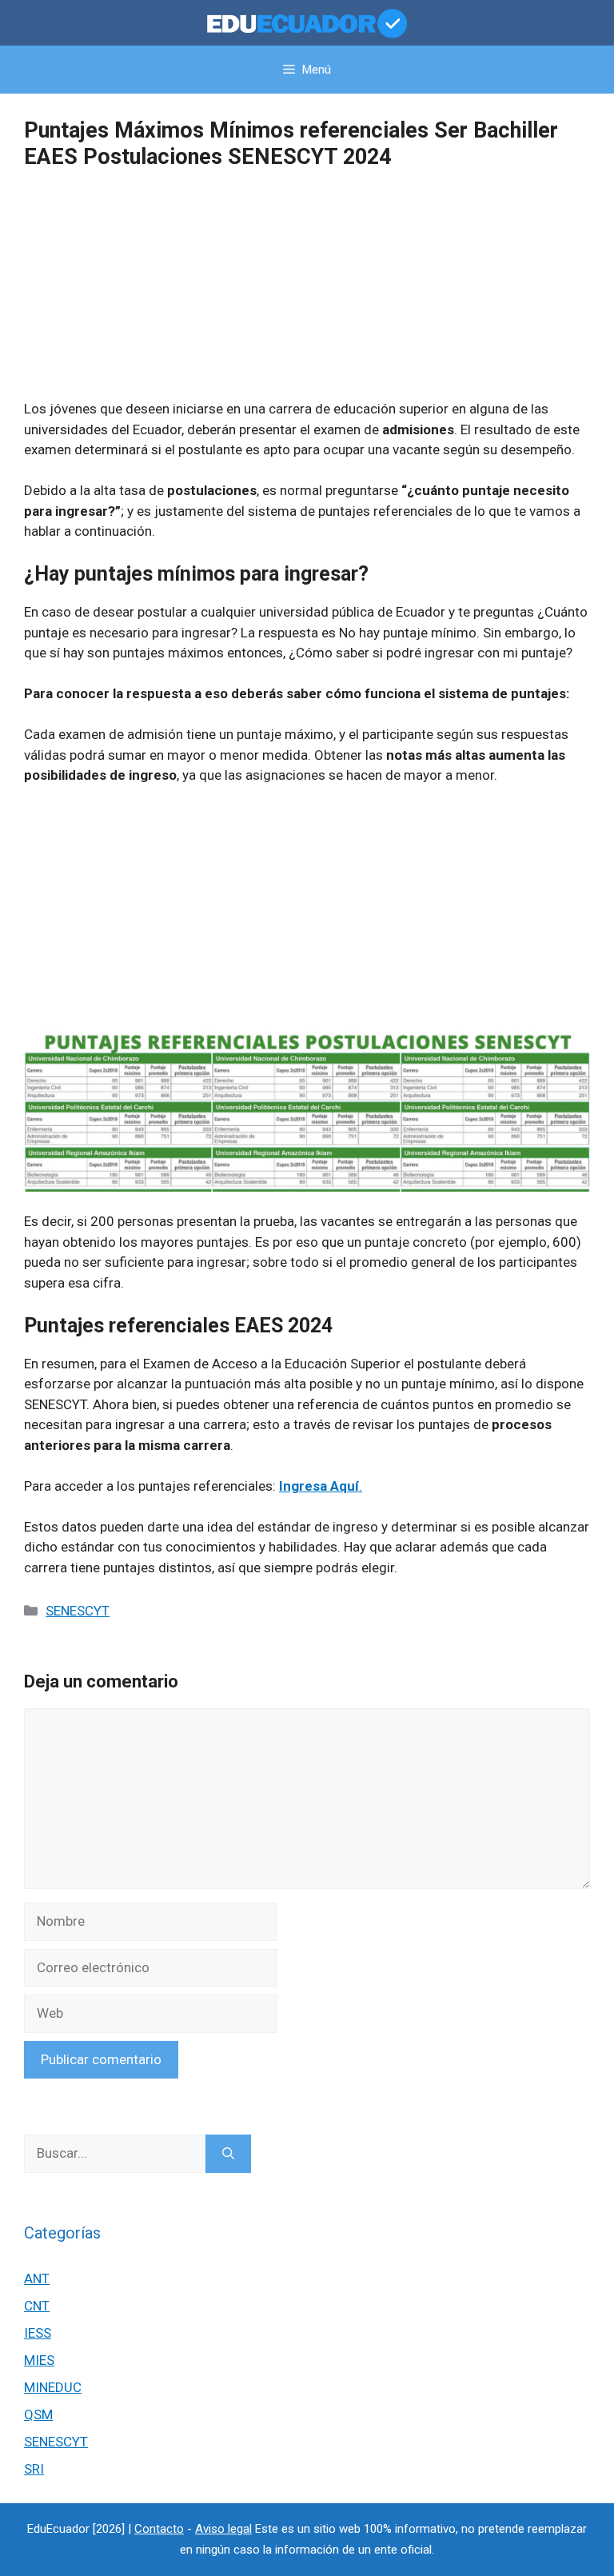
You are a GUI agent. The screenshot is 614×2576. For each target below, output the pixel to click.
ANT (37, 2278)
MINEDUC (53, 2387)
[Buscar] (228, 2154)
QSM (38, 2414)
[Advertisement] (307, 287)
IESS (38, 2333)
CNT (37, 2306)
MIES (39, 2360)
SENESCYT (78, 1611)
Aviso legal (223, 2529)
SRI (34, 2469)
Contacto (159, 2529)
